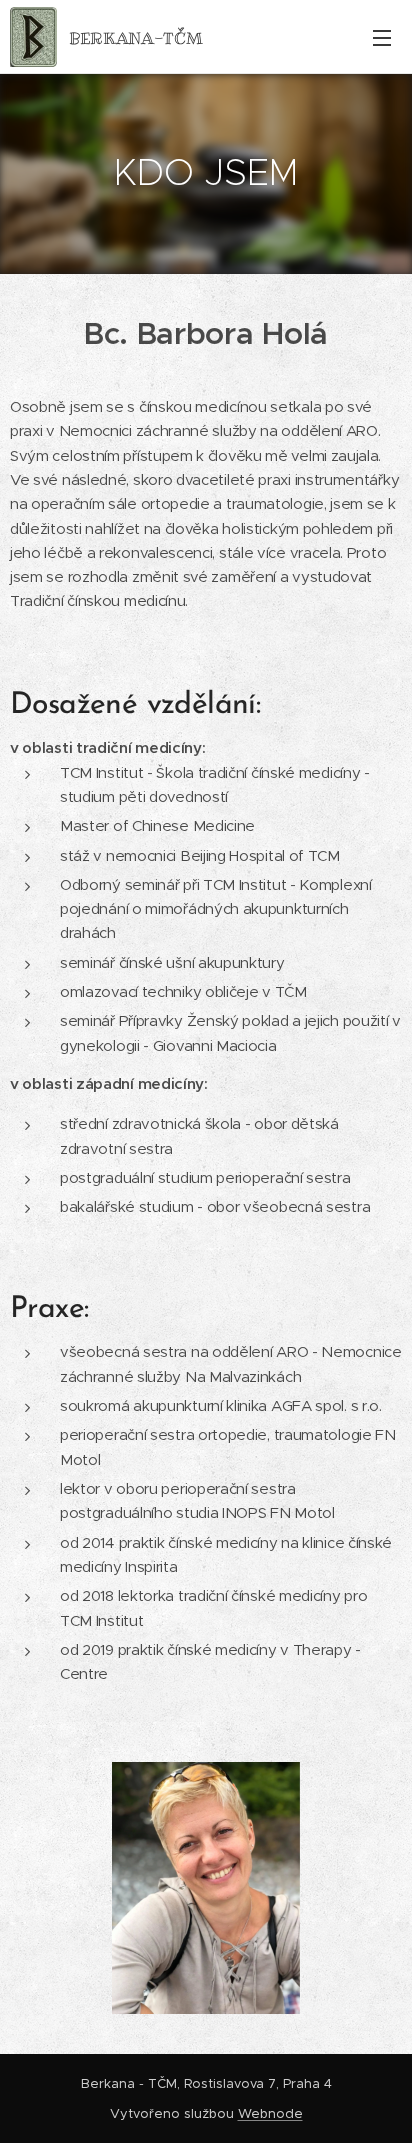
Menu (382, 37)
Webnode (270, 2113)
